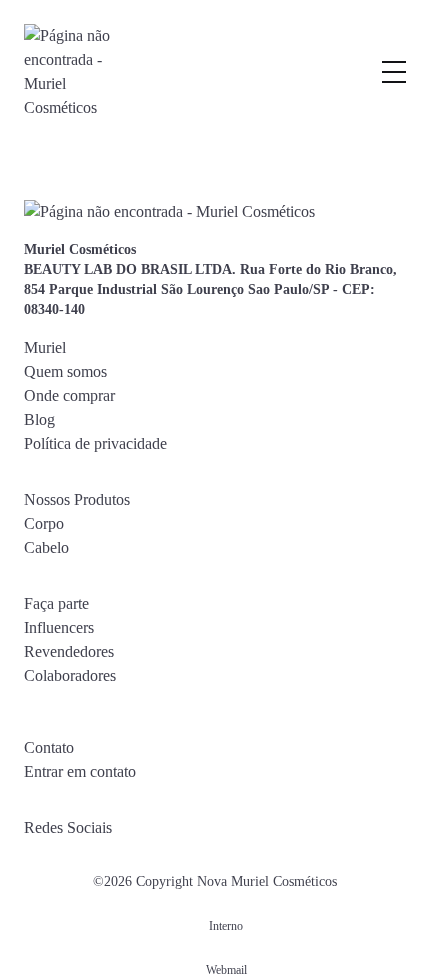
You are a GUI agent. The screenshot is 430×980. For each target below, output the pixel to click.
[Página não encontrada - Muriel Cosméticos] (69, 72)
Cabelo (46, 547)
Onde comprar (69, 395)
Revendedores (69, 651)
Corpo (44, 523)
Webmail (226, 970)
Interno (226, 926)
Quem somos (65, 371)
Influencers (59, 627)
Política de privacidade (95, 443)
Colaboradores (70, 675)
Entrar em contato (80, 771)
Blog (39, 419)
